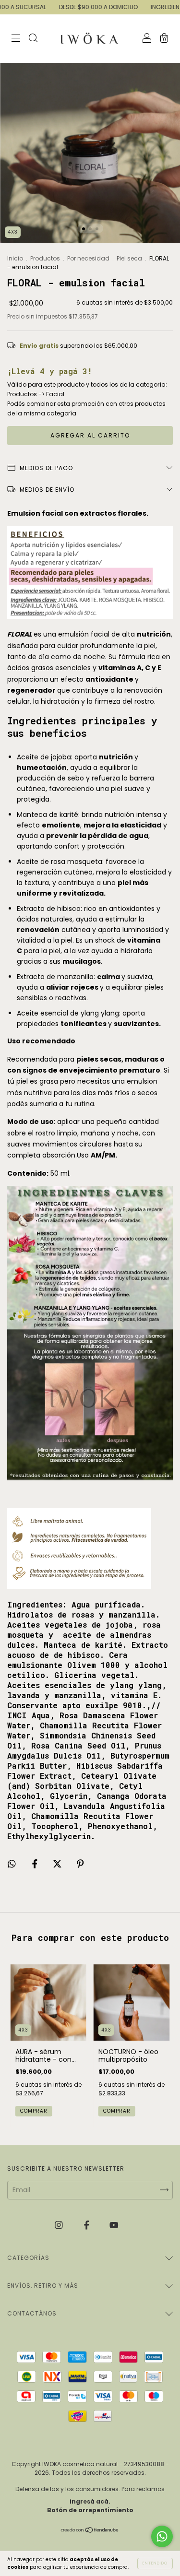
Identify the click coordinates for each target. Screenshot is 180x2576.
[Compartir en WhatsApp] (12, 1864)
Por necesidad (89, 258)
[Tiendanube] (90, 2531)
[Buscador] (33, 39)
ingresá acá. (90, 2501)
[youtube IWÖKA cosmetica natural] (114, 2225)
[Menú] (16, 39)
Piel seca (129, 258)
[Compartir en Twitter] (58, 1864)
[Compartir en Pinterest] (80, 1864)
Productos (46, 258)
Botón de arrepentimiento (90, 2510)
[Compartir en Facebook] (36, 1864)
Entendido (155, 2563)
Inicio (15, 258)
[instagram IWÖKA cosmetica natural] (60, 2225)
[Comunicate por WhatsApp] (162, 2536)
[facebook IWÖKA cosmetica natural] (88, 2225)
